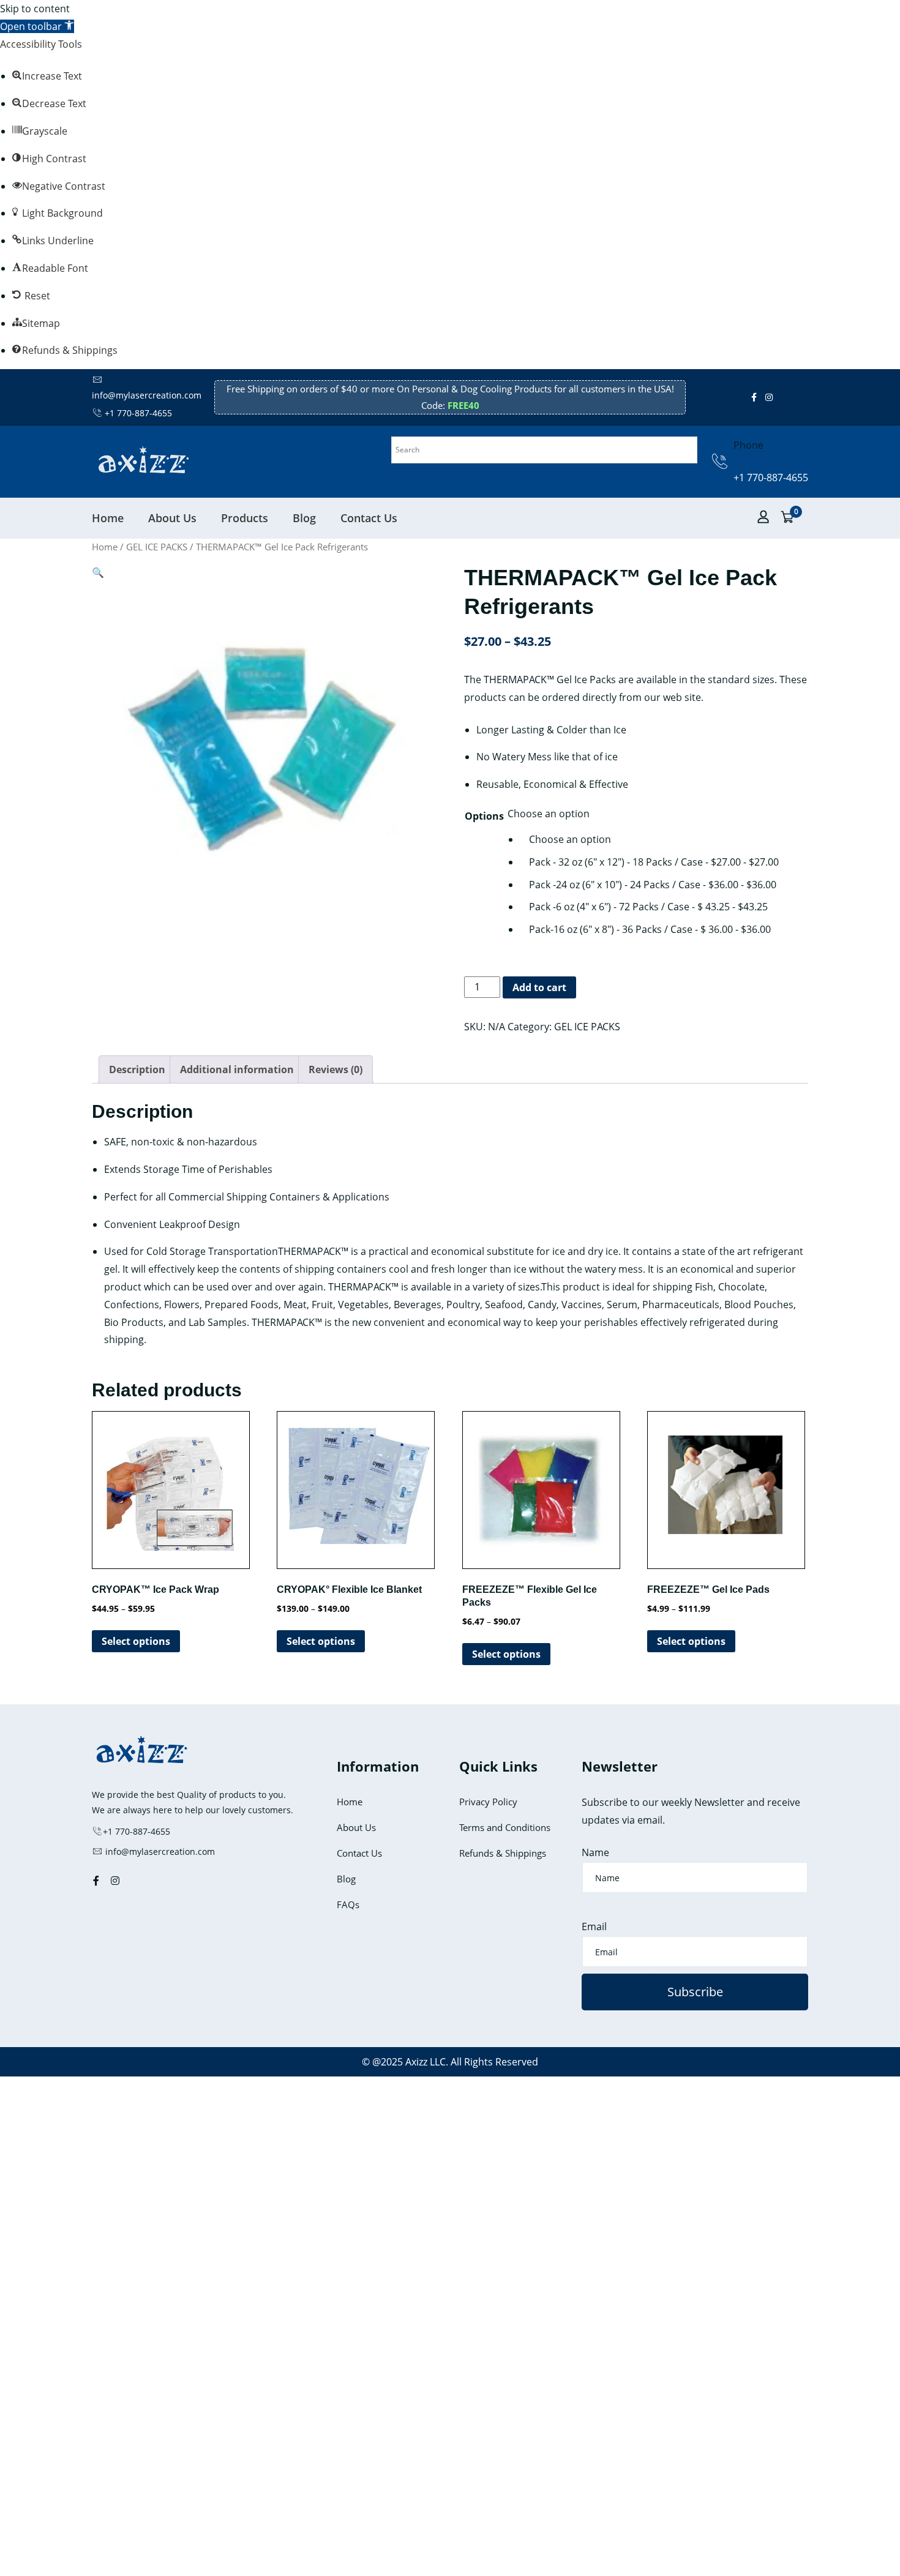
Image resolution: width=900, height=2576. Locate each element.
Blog (304, 518)
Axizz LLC (426, 2062)
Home (108, 518)
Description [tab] (137, 1069)
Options (484, 816)
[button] (37, 26)
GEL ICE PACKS (157, 547)
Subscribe (695, 1992)
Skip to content (35, 9)
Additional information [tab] (237, 1069)
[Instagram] (769, 397)
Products (245, 518)
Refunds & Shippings (503, 1853)
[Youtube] (790, 397)
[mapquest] (807, 397)
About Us (172, 518)
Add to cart (539, 987)
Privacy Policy (488, 1802)
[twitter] (781, 397)
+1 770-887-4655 (138, 413)
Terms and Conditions (505, 1827)
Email (594, 1926)
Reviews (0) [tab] (336, 1069)
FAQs (348, 1904)
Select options (136, 1641)
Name (595, 1852)
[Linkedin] (798, 397)
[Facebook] (754, 397)
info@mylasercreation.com (159, 1851)
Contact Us (369, 518)
